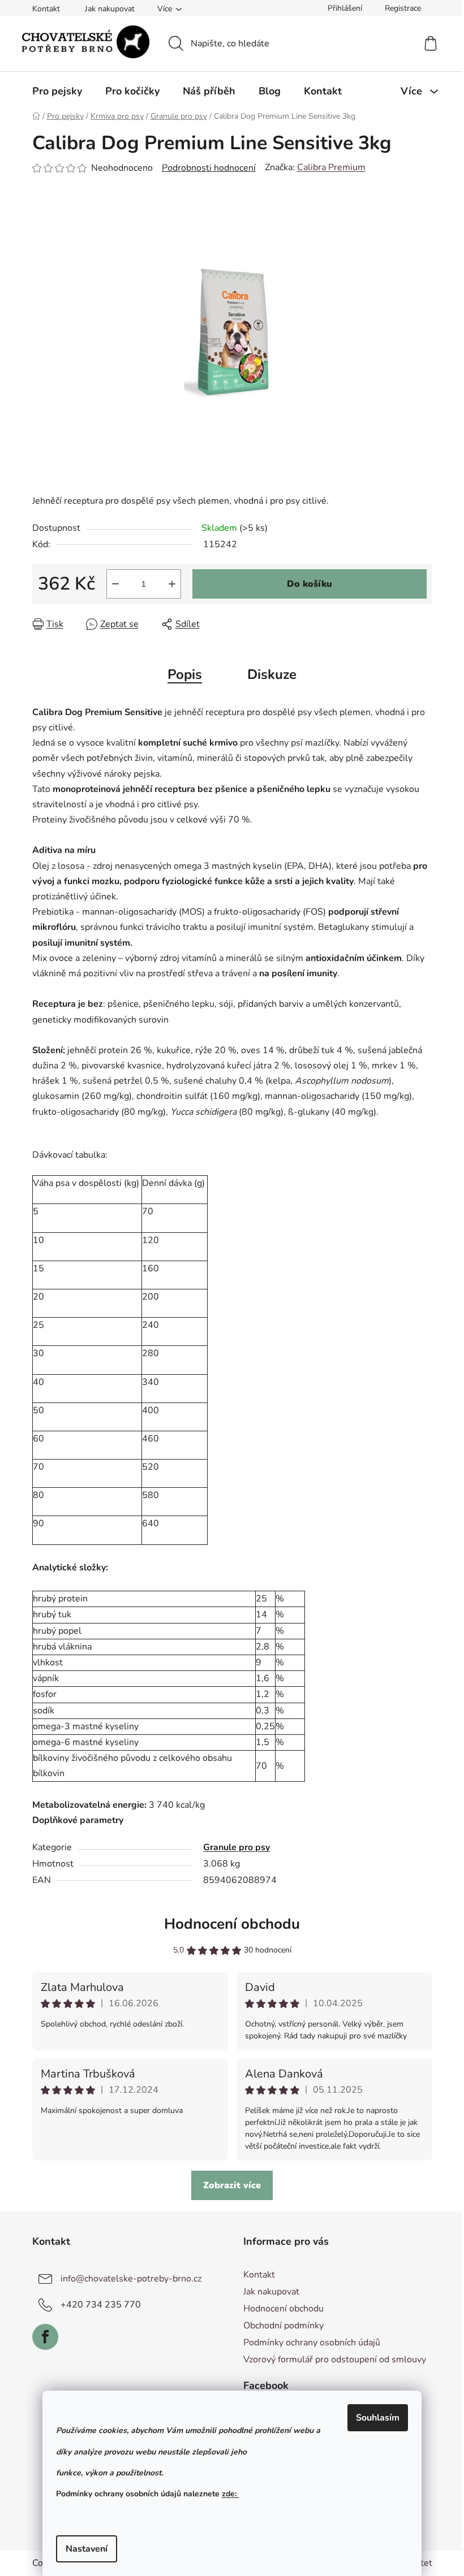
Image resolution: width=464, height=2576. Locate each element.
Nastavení (87, 2549)
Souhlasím (378, 2418)
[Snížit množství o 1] (115, 584)
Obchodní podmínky (283, 2326)
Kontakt (46, 9)
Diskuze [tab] (272, 674)
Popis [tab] (185, 674)
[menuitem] (57, 91)
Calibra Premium (331, 167)
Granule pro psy (237, 1847)
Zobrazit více (232, 2185)
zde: (230, 2494)
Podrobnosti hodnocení (209, 168)
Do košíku (310, 584)
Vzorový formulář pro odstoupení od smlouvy (335, 2359)
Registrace (403, 8)
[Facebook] (45, 2337)
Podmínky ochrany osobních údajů (312, 2343)
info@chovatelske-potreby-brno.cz (131, 2278)
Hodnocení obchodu (232, 1924)
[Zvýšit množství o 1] (172, 584)
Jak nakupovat (110, 9)
